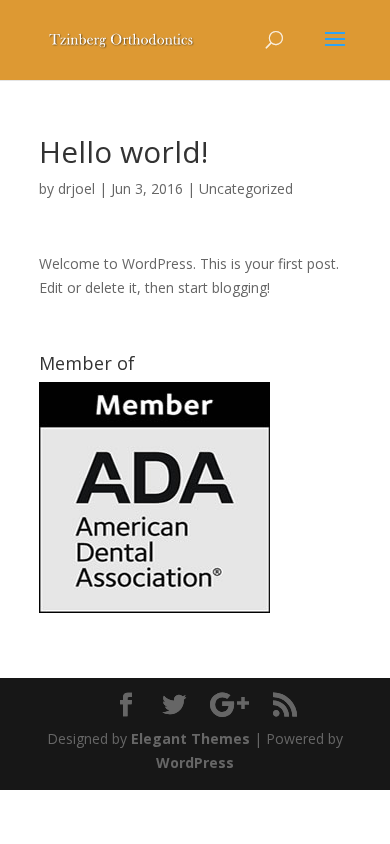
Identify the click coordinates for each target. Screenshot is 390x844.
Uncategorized (246, 188)
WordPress (195, 762)
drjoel (76, 188)
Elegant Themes (190, 738)
